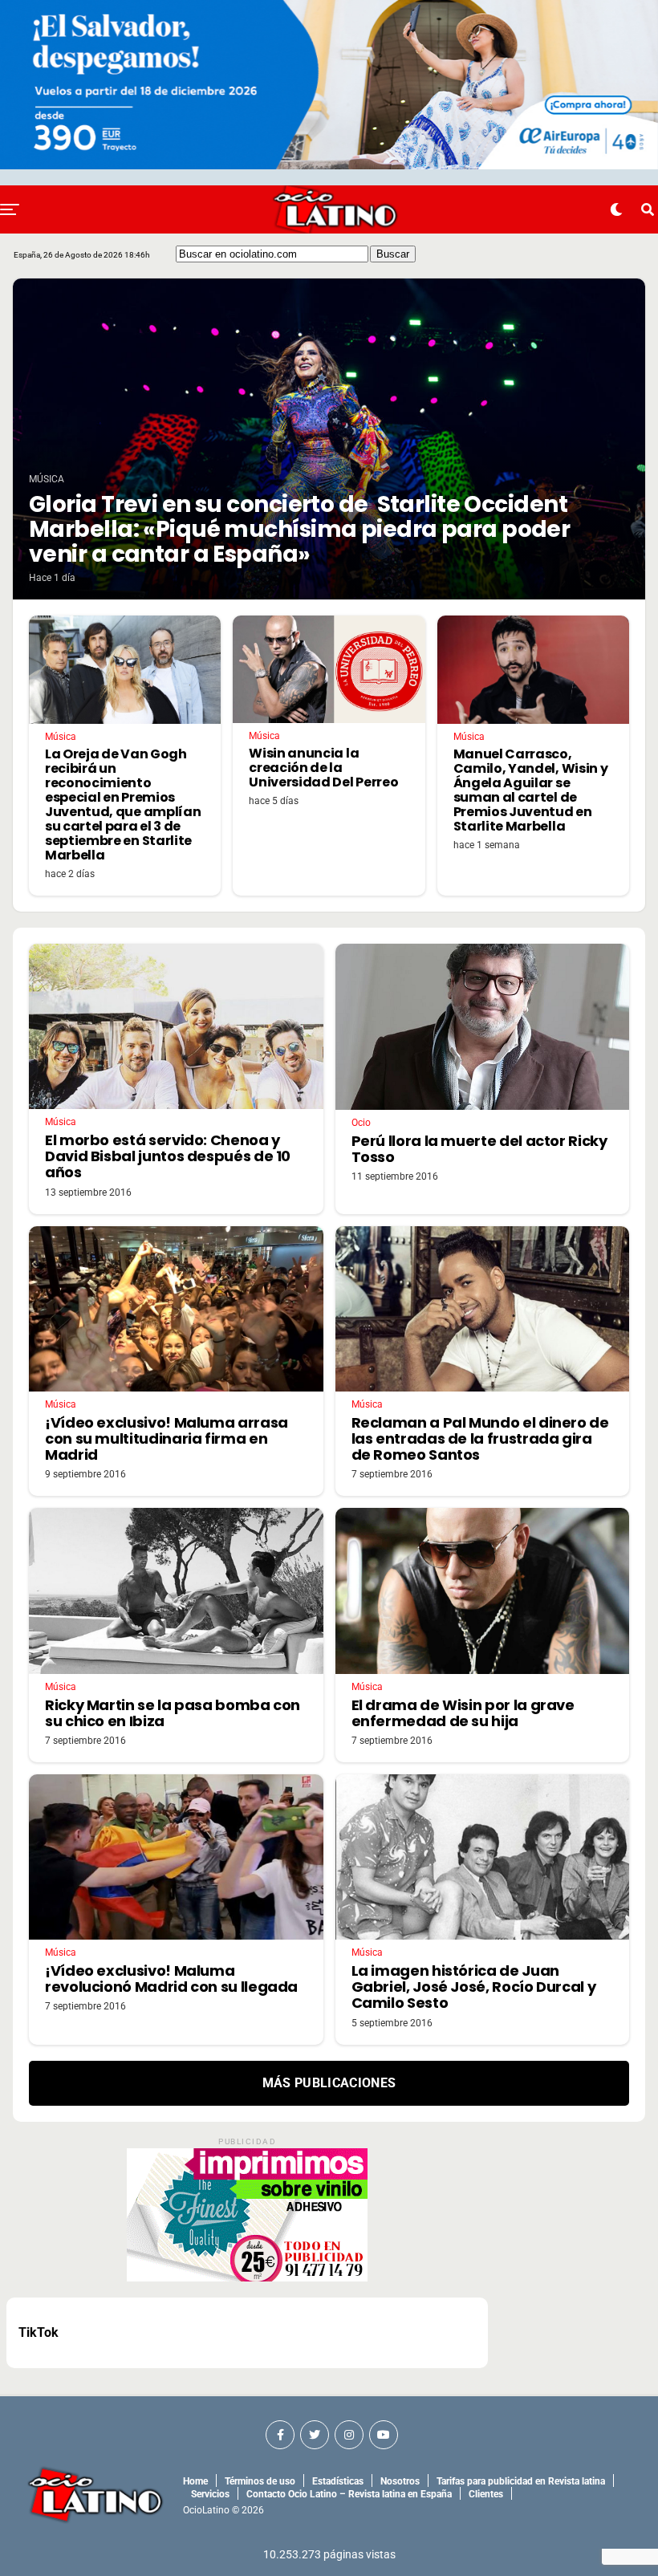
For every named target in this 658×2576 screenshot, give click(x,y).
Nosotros (400, 2481)
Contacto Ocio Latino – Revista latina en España (349, 2494)
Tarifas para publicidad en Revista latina (521, 2481)
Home (195, 2481)
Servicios (210, 2494)
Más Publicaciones (329, 2083)
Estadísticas (338, 2481)
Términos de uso (260, 2481)
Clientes (486, 2494)
